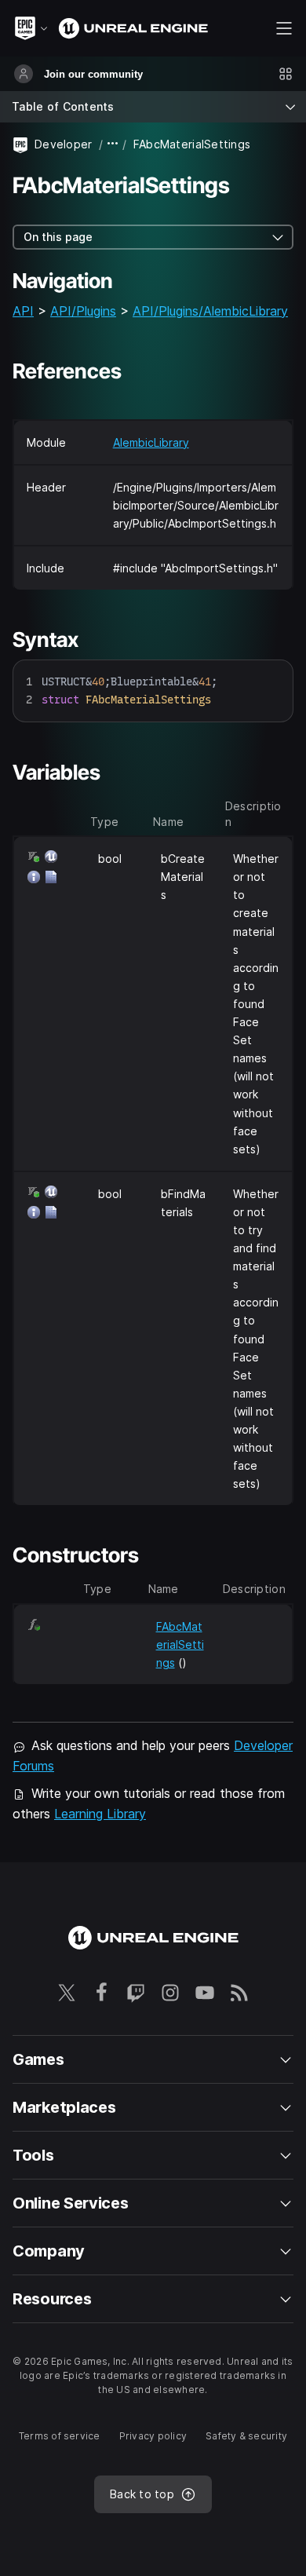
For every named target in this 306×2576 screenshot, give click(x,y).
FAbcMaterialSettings (180, 1644)
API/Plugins (83, 311)
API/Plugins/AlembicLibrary (210, 311)
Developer (64, 144)
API (23, 311)
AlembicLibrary (151, 442)
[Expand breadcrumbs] (113, 144)
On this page (58, 237)
